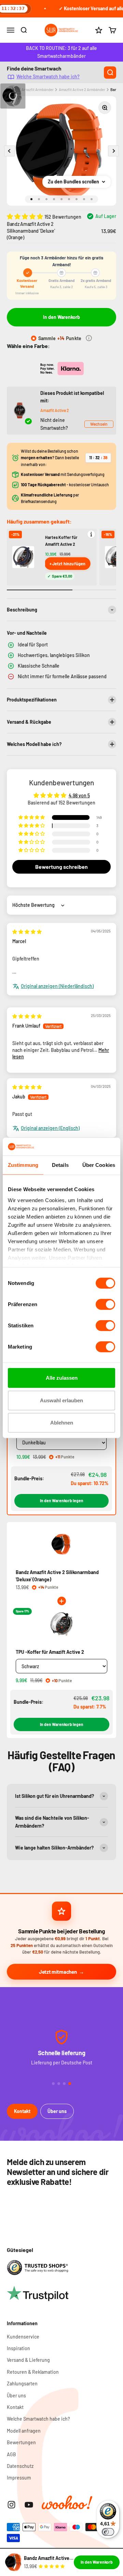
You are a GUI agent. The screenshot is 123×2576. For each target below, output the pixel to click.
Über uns (57, 2111)
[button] (26, 216)
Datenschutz (20, 2466)
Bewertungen (21, 2442)
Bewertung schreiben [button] (61, 867)
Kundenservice (23, 2337)
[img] (27, 932)
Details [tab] (60, 1165)
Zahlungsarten (22, 2384)
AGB (11, 2454)
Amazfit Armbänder (38, 89)
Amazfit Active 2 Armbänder (82, 89)
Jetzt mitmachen (58, 1972)
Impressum (19, 2478)
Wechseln (99, 424)
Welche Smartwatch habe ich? (48, 76)
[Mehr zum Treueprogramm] (89, 338)
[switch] (105, 1304)
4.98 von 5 (79, 795)
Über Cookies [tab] (99, 1165)
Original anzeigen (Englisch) (50, 1128)
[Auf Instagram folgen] (11, 2505)
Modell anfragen (24, 2431)
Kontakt (22, 2111)
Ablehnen (62, 1423)
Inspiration (18, 2348)
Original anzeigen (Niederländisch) (57, 986)
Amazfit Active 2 (55, 410)
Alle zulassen (62, 1378)
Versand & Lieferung (28, 2360)
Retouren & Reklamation (33, 2372)
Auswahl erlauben (61, 1400)
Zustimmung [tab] (23, 1165)
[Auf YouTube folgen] (29, 2505)
